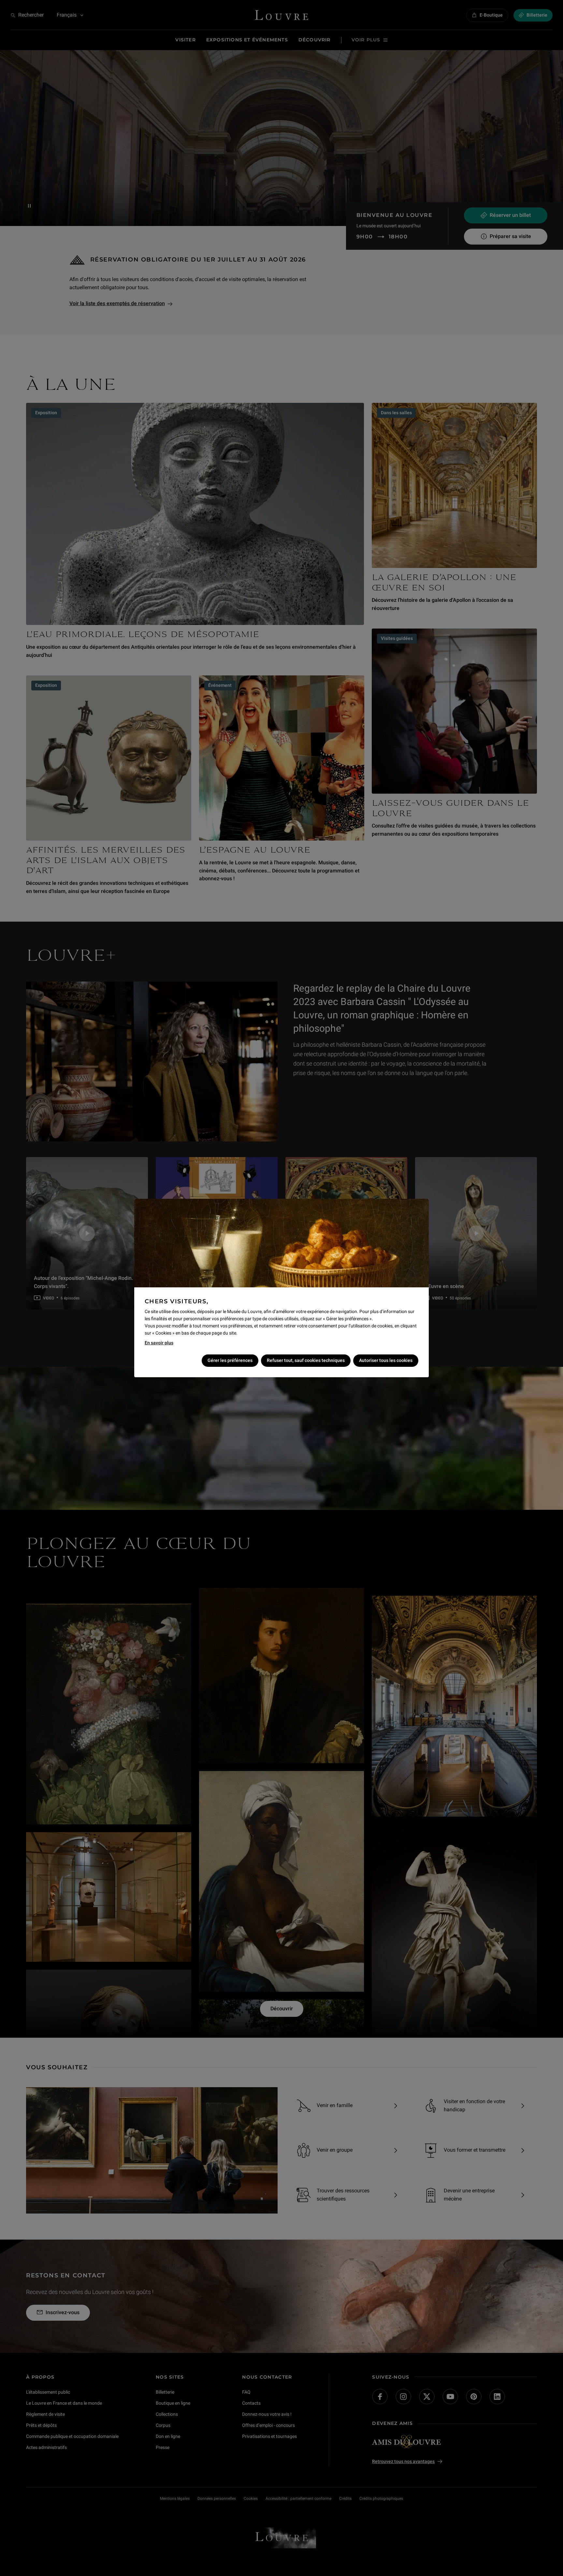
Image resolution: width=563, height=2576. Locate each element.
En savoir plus (159, 1343)
